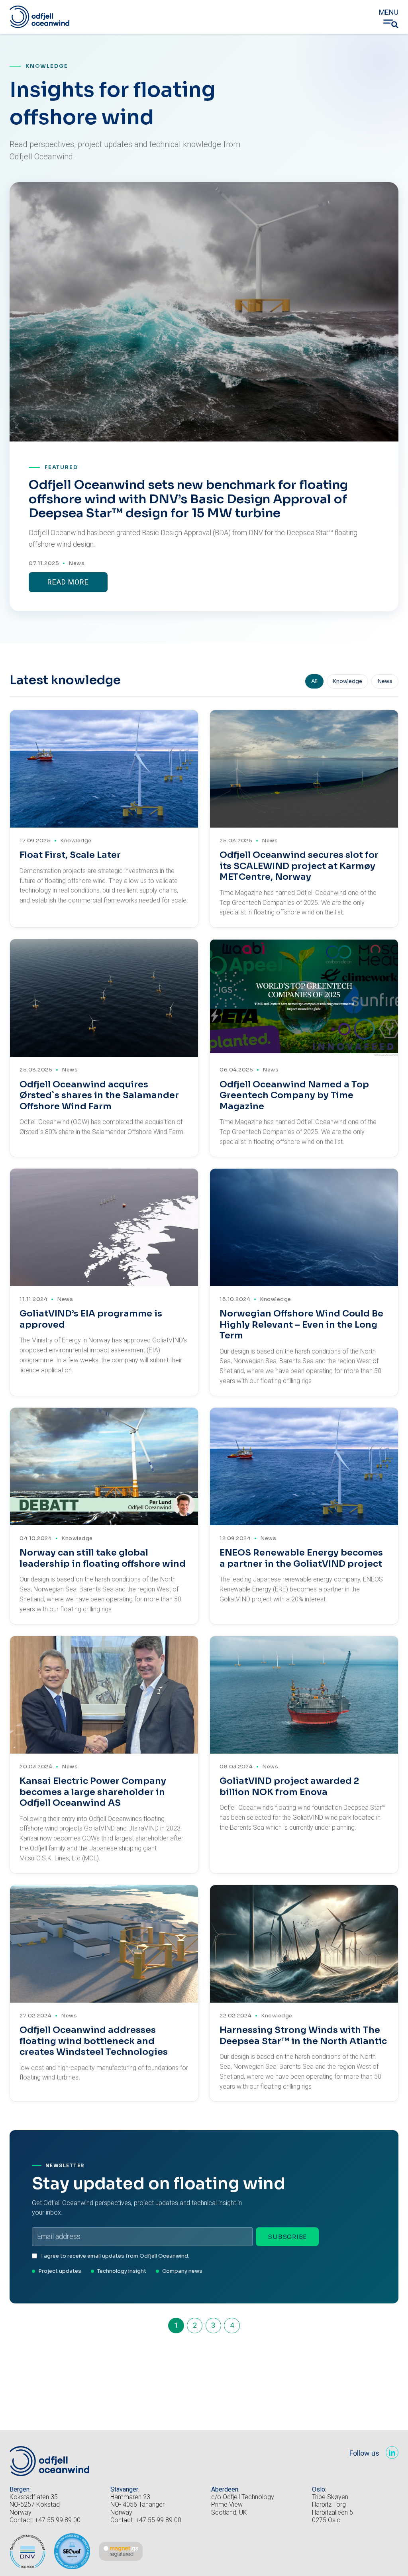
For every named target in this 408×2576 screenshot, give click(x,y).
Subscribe (287, 2237)
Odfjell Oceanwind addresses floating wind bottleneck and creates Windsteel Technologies (94, 2041)
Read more (68, 582)
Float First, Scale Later (70, 855)
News (76, 563)
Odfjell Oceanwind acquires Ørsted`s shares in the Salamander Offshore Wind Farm (99, 1095)
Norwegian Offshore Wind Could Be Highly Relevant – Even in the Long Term (301, 1324)
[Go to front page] (39, 17)
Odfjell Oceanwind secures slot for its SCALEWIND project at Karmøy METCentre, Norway (299, 866)
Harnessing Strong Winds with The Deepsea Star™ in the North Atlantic (303, 2035)
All (314, 681)
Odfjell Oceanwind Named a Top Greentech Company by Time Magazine (294, 1095)
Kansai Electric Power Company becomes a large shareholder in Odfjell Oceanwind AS (93, 1792)
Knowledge (347, 681)
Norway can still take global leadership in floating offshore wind (103, 1558)
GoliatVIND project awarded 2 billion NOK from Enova (289, 1786)
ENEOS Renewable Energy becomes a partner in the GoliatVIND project (301, 1558)
